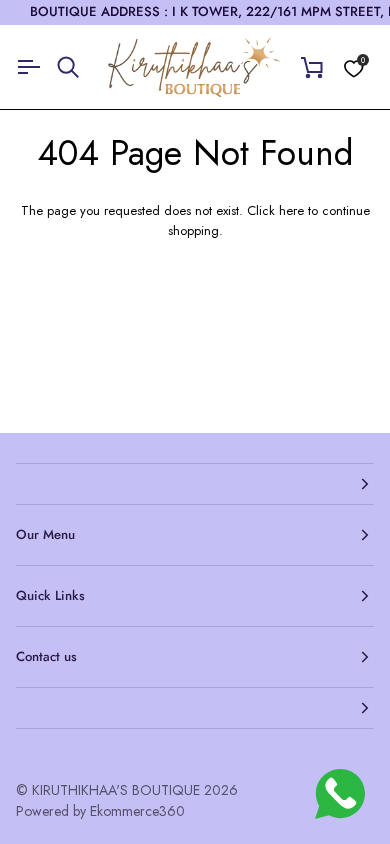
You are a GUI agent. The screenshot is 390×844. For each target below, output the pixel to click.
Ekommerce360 (137, 811)
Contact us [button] (46, 656)
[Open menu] (36, 67)
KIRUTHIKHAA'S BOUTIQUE (116, 790)
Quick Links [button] (50, 595)
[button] (195, 484)
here (291, 210)
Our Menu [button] (45, 534)
